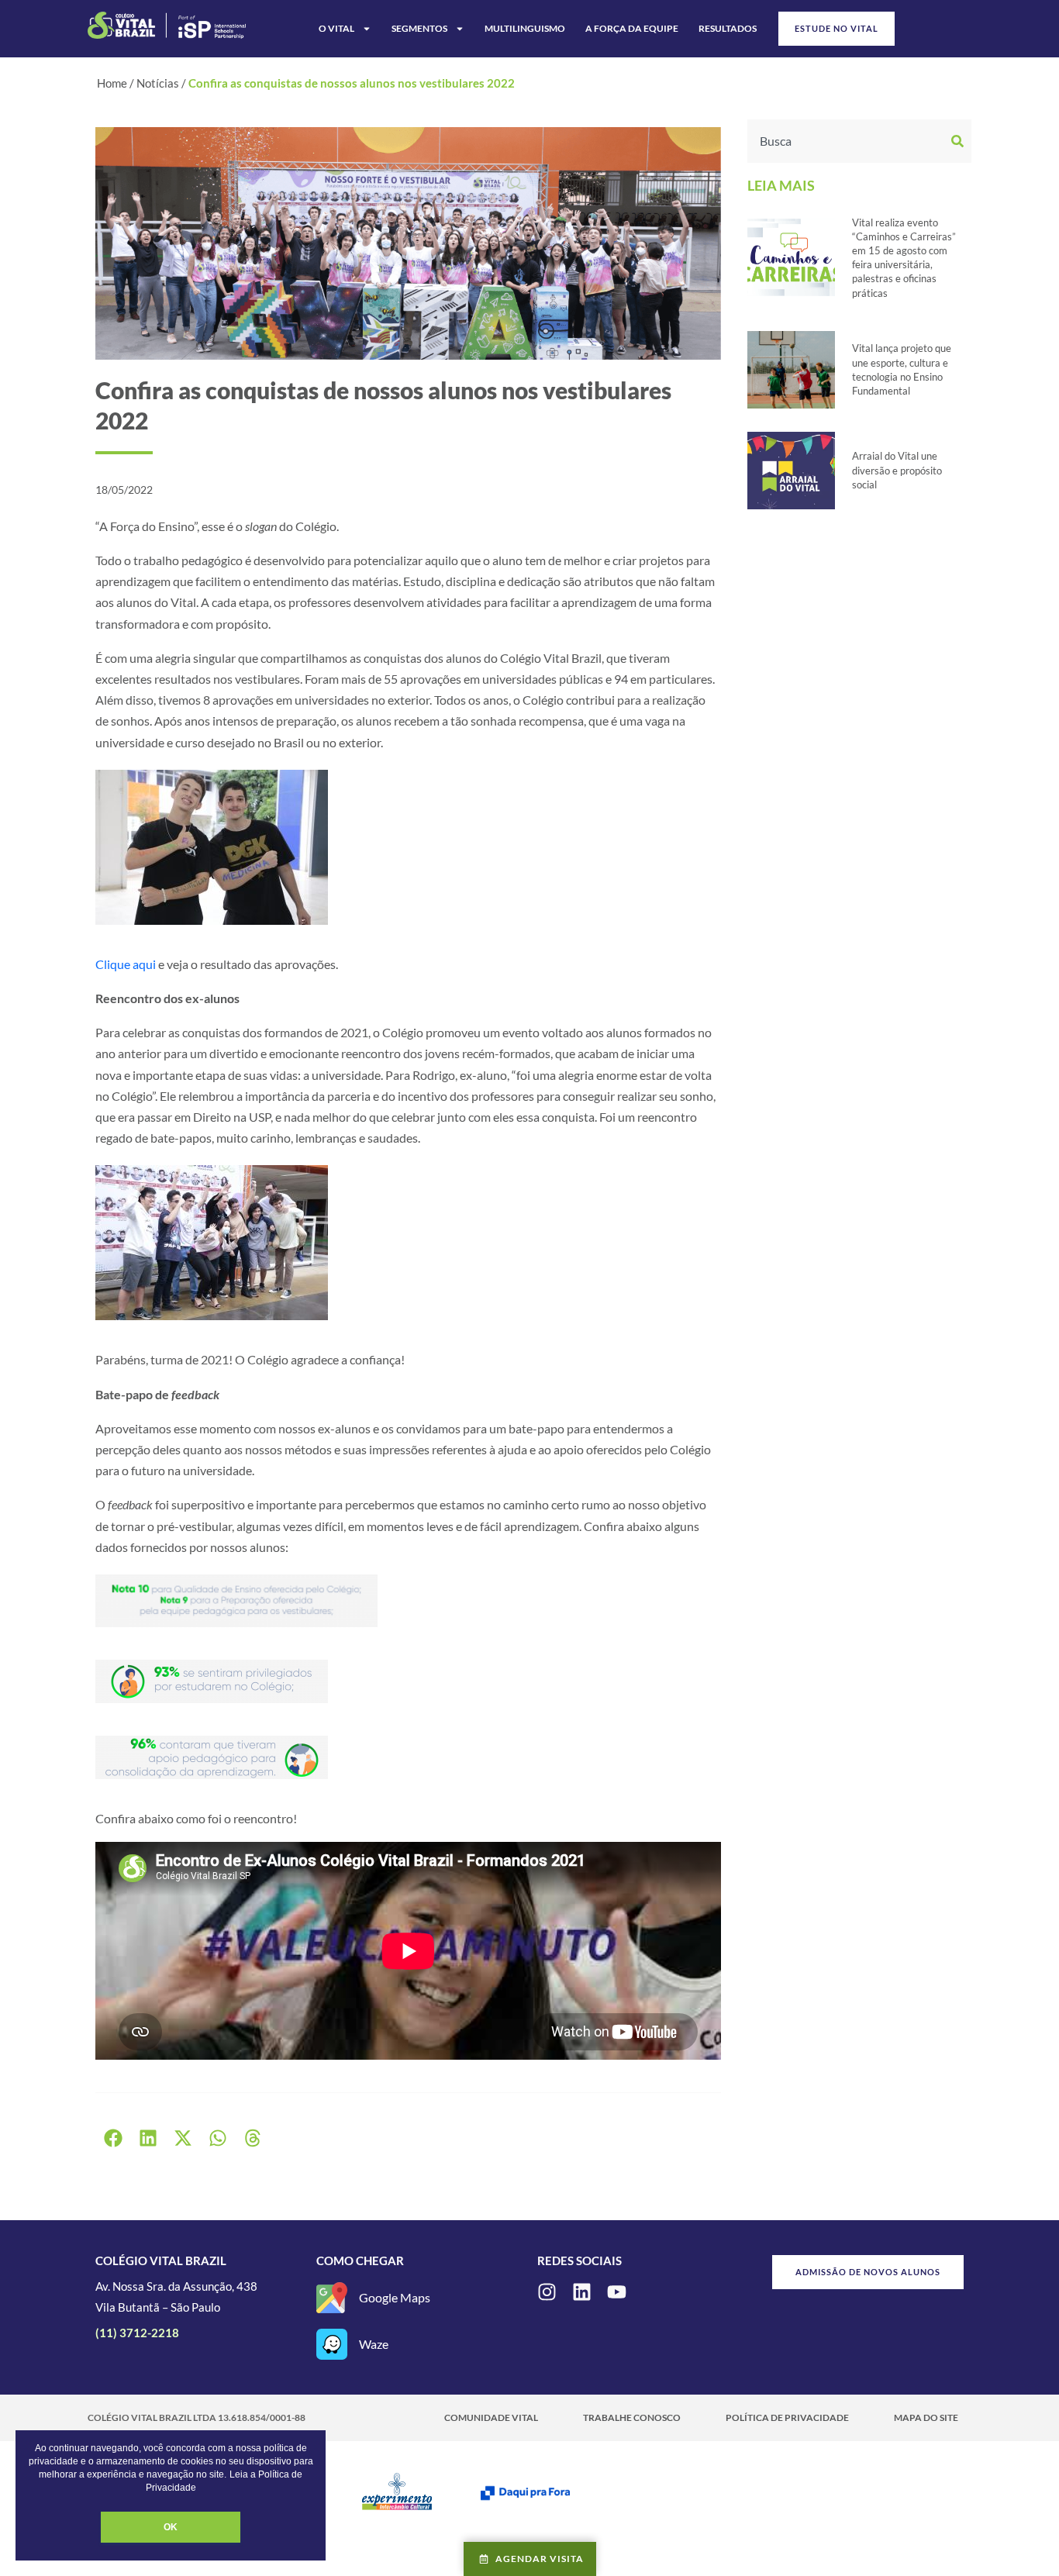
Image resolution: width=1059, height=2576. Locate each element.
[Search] (959, 141)
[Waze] (332, 2344)
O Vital (336, 28)
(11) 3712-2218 (137, 2333)
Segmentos (419, 28)
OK (171, 2527)
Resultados (728, 28)
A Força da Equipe (632, 28)
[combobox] (847, 141)
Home (112, 83)
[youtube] (617, 2292)
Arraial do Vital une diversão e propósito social (897, 470)
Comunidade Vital (491, 2417)
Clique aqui (126, 964)
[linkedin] (582, 2292)
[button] (113, 2138)
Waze (374, 2344)
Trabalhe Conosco (632, 2417)
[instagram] (547, 2292)
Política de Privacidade (787, 2417)
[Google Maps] (332, 2298)
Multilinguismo (525, 28)
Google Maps (395, 2297)
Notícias (158, 83)
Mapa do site (926, 2417)
